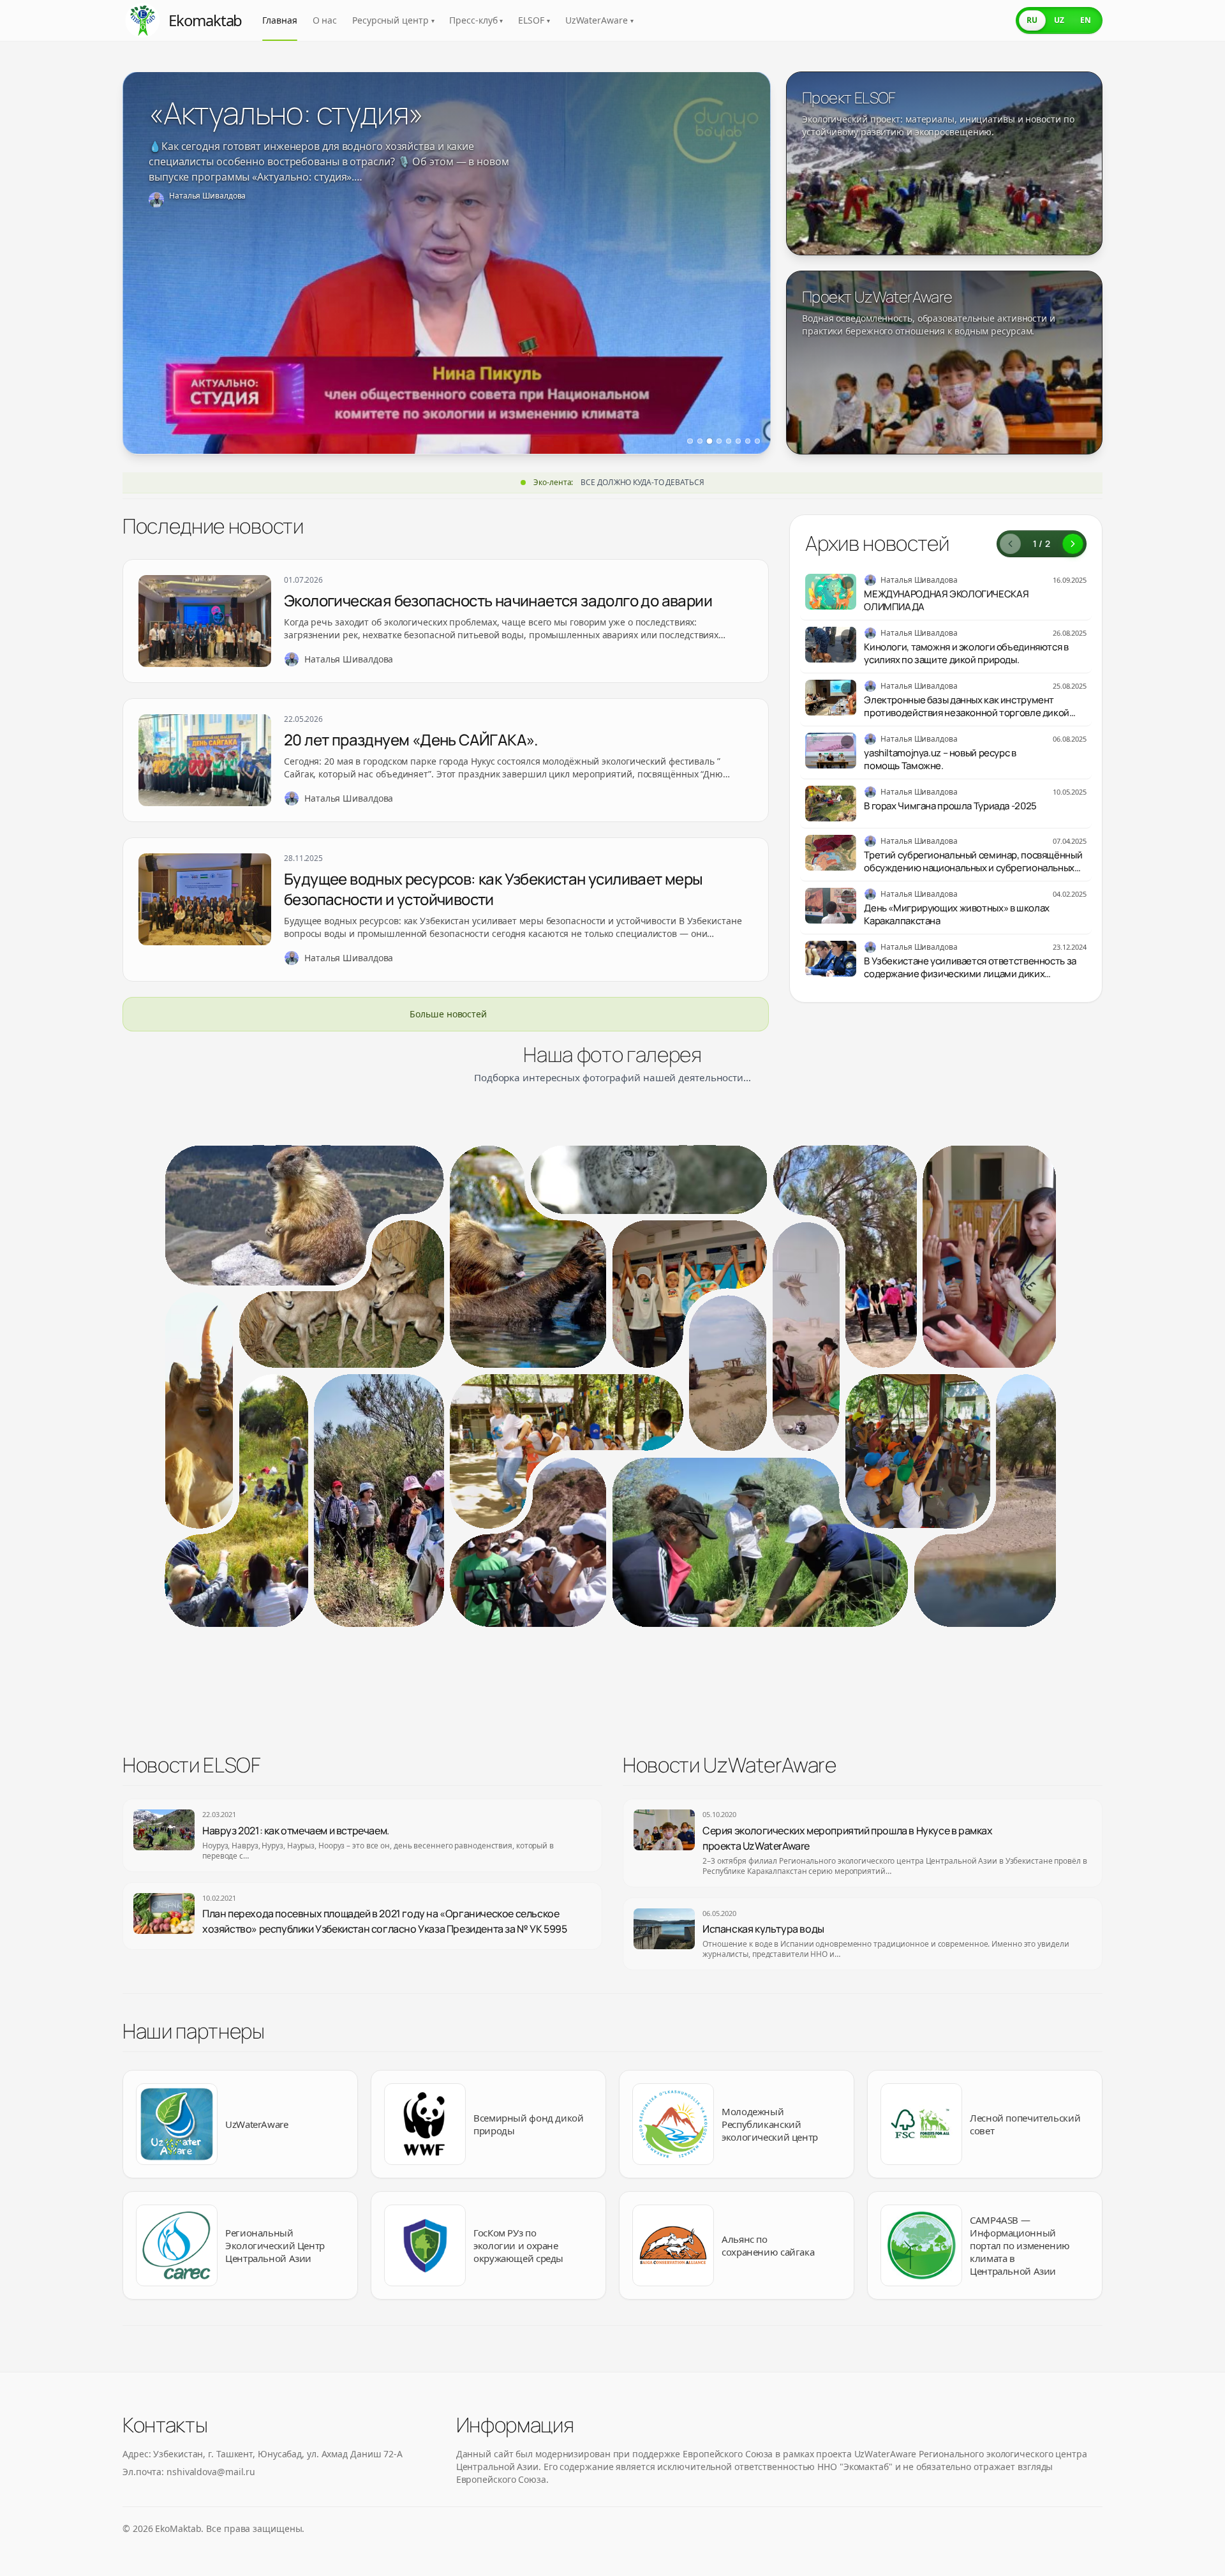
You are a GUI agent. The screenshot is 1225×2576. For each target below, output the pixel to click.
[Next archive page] (1073, 544)
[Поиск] (994, 20)
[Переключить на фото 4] (719, 441)
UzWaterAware (599, 20)
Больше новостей (448, 1014)
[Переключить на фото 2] (700, 441)
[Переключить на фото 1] (690, 441)
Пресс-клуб (476, 20)
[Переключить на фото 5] (729, 441)
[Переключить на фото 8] (757, 441)
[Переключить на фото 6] (738, 441)
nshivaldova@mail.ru (211, 2472)
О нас (325, 20)
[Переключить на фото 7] (748, 441)
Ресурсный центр (393, 20)
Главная (279, 20)
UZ (1059, 20)
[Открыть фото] (305, 1215)
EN (1086, 20)
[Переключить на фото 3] (709, 441)
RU (1032, 20)
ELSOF (534, 20)
